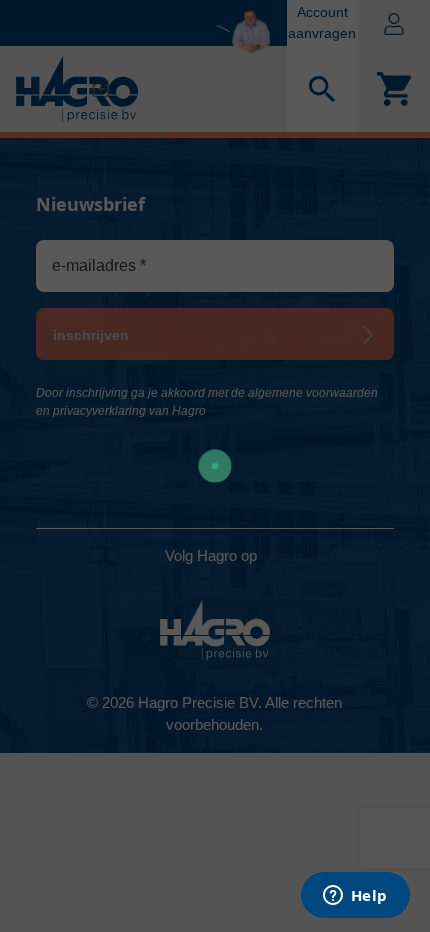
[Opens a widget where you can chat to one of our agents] (355, 897)
